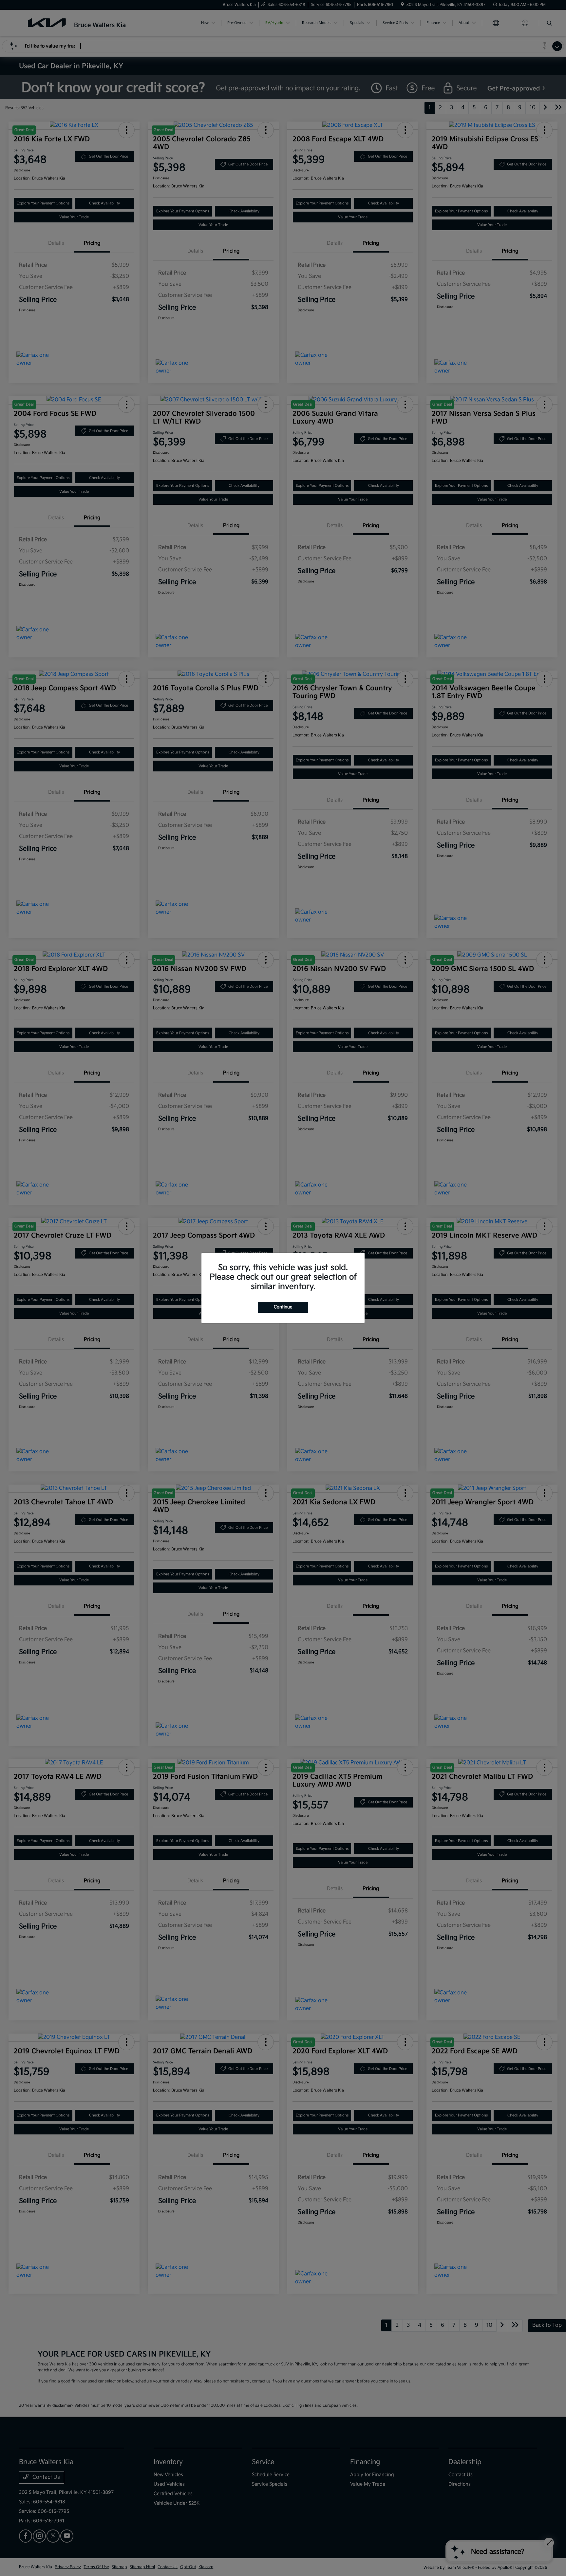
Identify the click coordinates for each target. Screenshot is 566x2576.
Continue (283, 1307)
